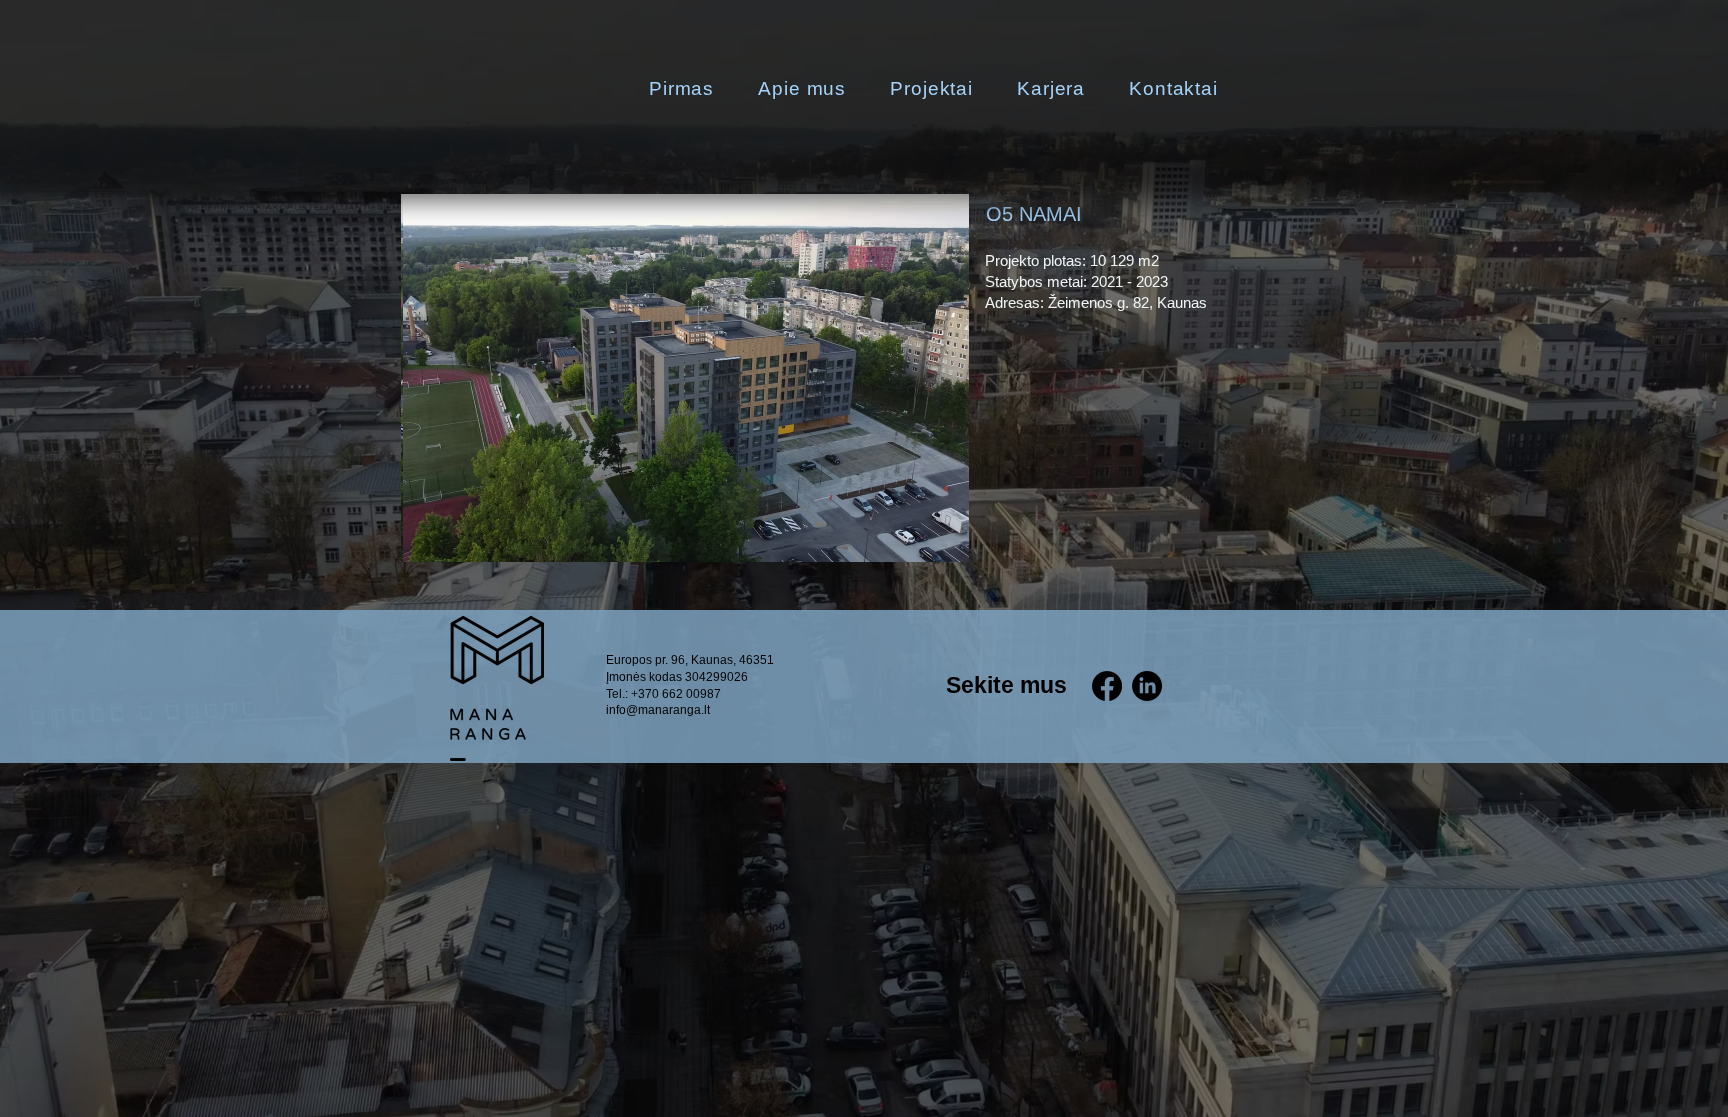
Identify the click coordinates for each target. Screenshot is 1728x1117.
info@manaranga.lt (658, 710)
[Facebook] (1107, 686)
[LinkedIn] (1147, 686)
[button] (685, 378)
